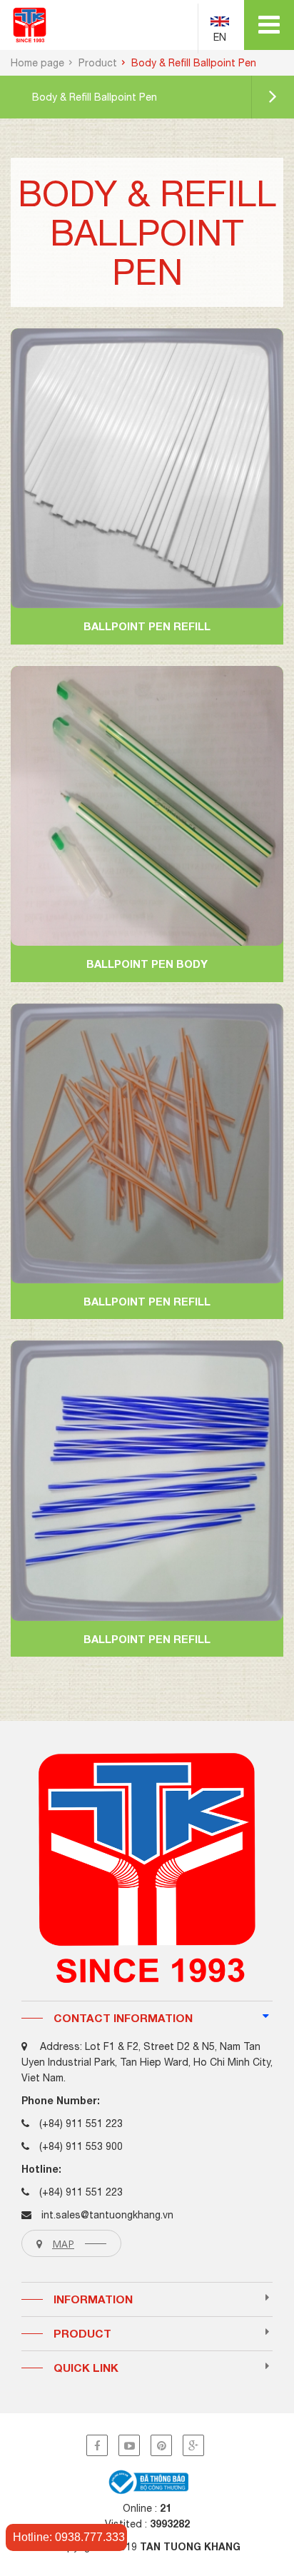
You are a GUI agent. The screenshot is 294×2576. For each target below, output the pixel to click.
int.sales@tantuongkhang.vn (107, 2215)
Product (98, 63)
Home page (37, 63)
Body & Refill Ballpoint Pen (95, 97)
